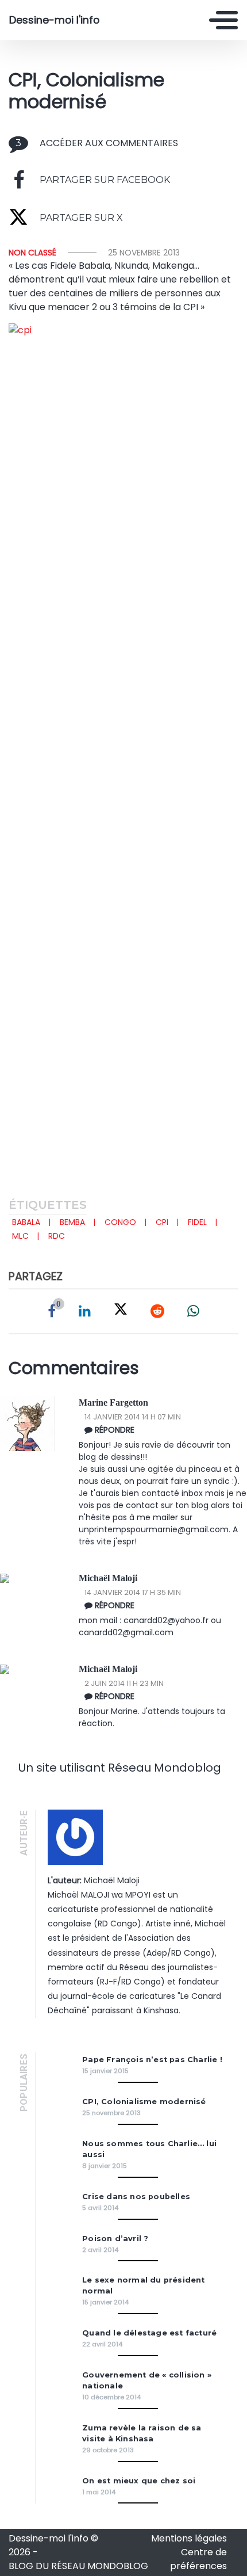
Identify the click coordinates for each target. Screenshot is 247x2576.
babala (26, 1222)
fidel (197, 1222)
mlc (20, 1236)
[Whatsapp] (193, 1311)
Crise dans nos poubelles (136, 2197)
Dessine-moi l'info (54, 20)
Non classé (32, 253)
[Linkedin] (85, 1311)
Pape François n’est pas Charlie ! (152, 2060)
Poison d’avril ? (115, 2239)
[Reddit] (157, 1311)
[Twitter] (121, 1311)
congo (120, 1222)
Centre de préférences (198, 2559)
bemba (72, 1222)
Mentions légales (189, 2538)
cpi (162, 1222)
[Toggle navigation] (223, 20)
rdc (57, 1236)
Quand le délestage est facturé (149, 2333)
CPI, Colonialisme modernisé (144, 2102)
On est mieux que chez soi (139, 2481)
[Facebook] (52, 1311)
